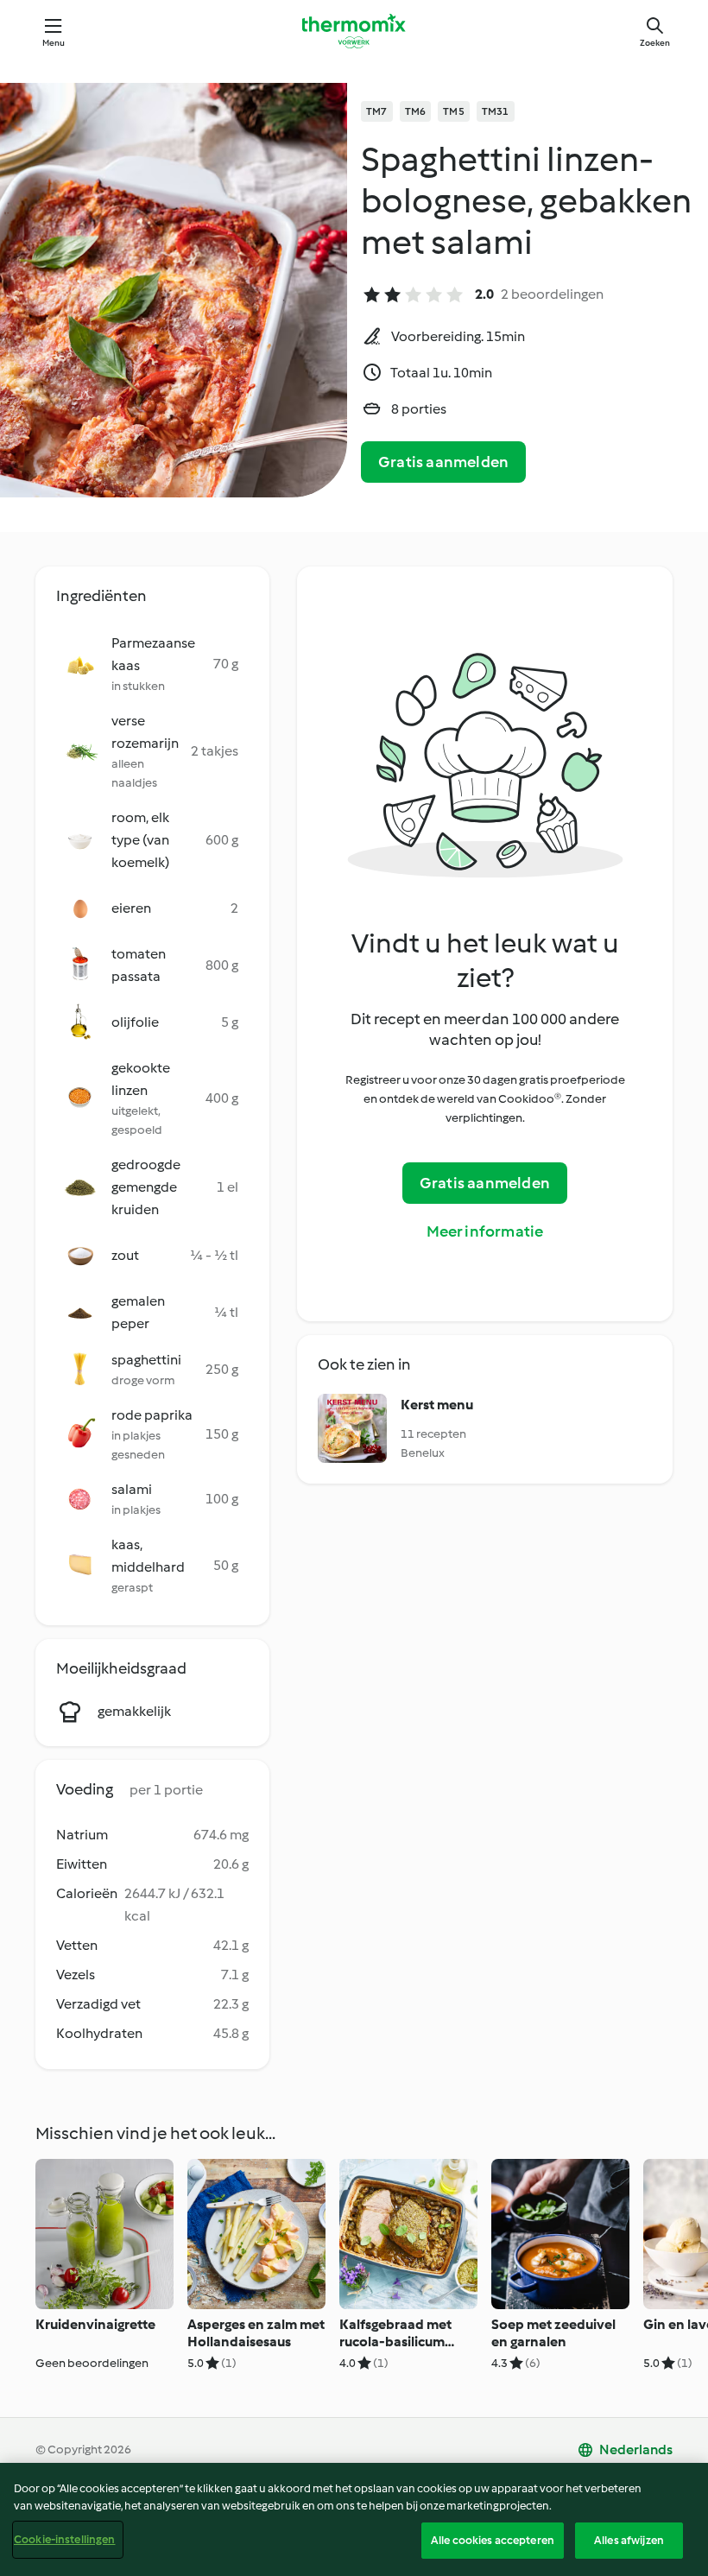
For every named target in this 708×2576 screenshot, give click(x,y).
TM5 (454, 111)
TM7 (377, 111)
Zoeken (655, 43)
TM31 (496, 111)
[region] (354, 2519)
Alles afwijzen (629, 2540)
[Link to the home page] (354, 31)
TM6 (416, 111)
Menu (54, 43)
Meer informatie (485, 1231)
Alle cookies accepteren (493, 2540)
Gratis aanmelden (443, 462)
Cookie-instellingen (64, 2539)
